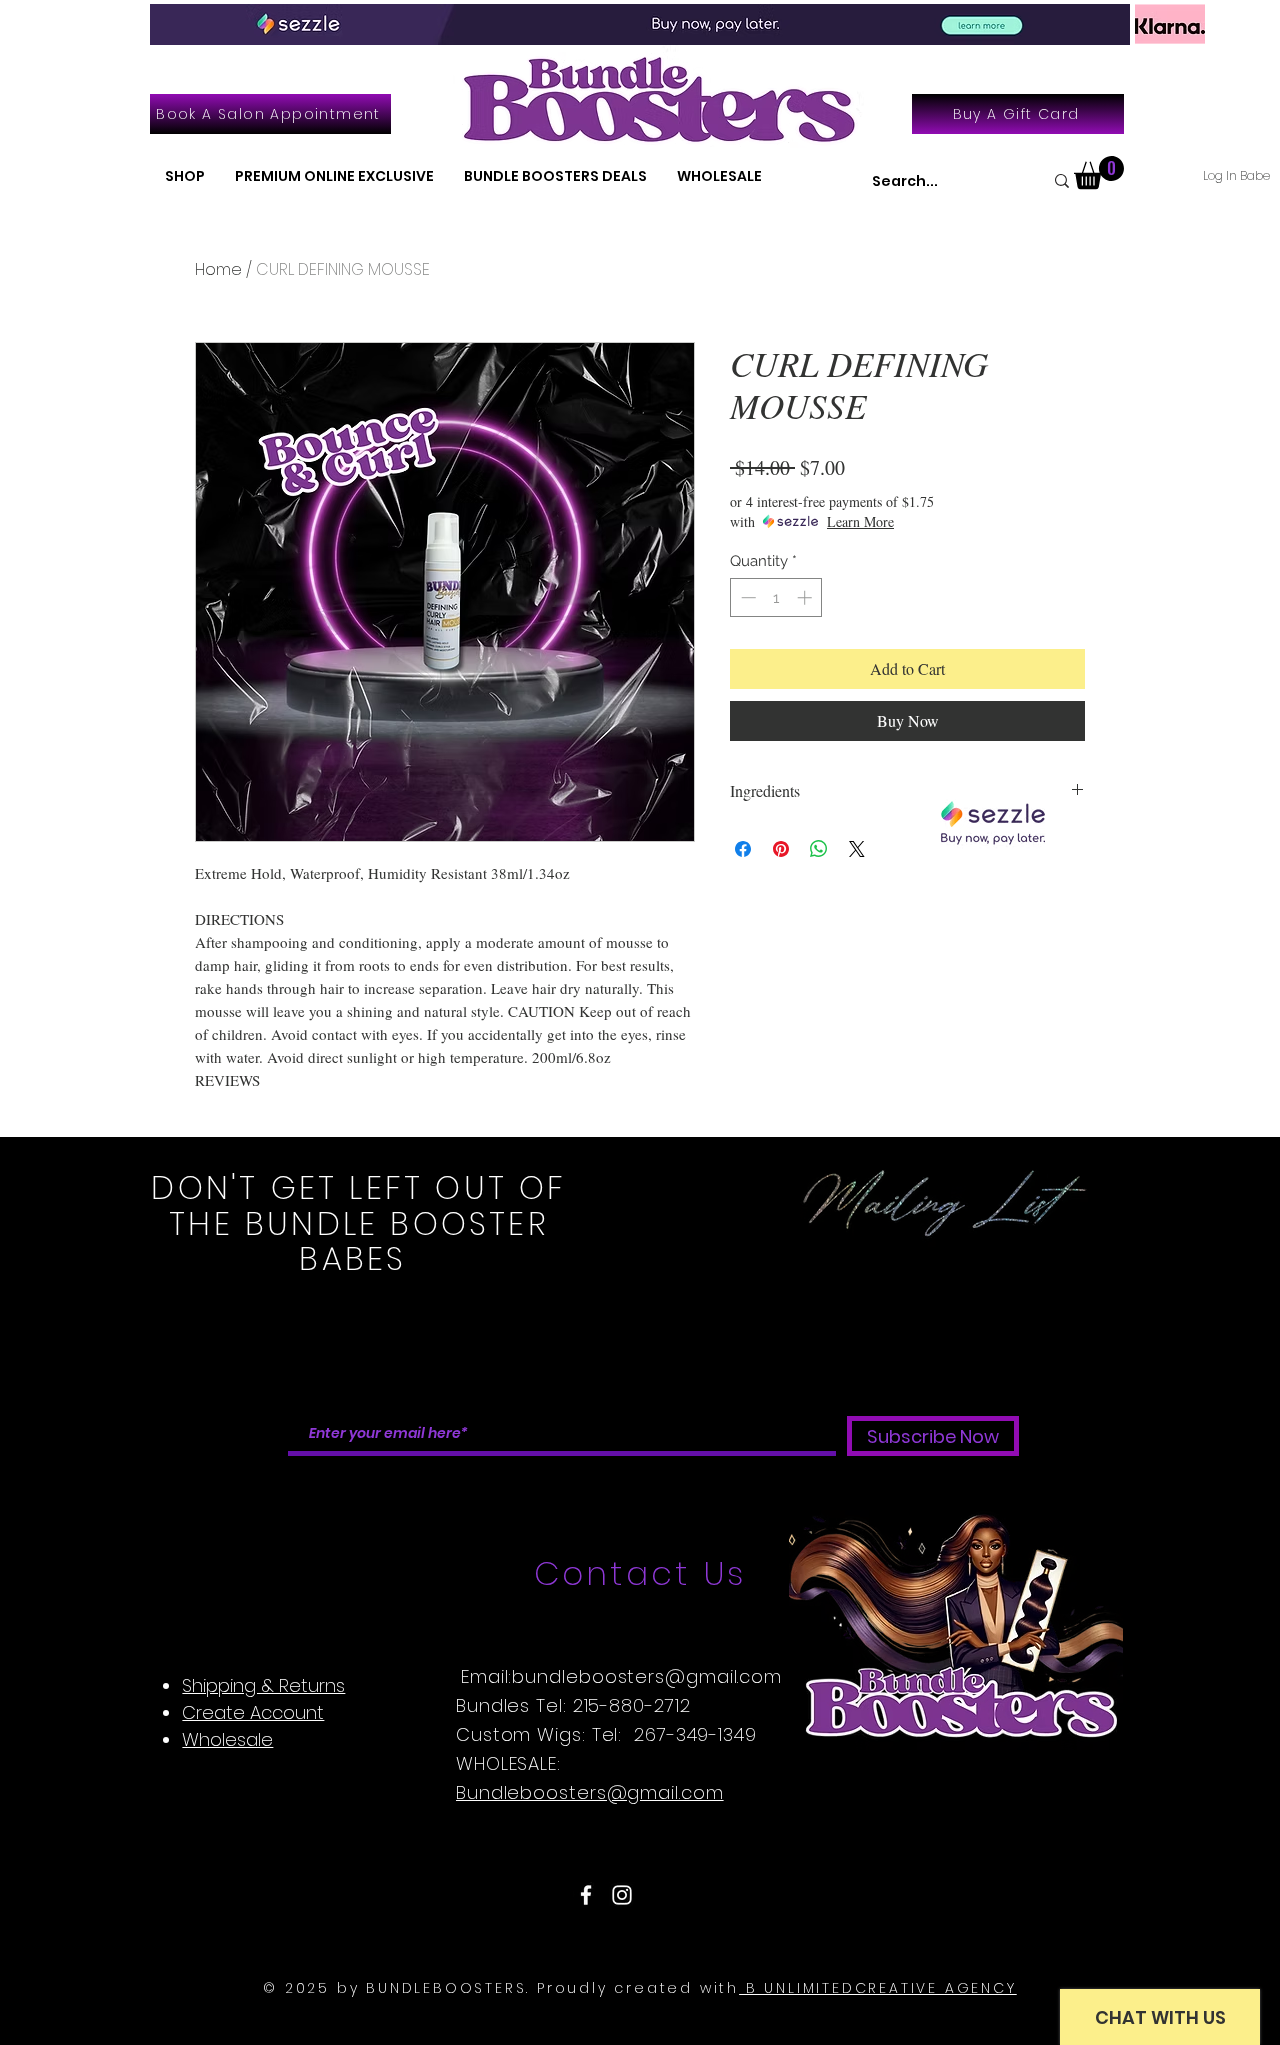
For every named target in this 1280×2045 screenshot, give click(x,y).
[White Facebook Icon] (586, 1895)
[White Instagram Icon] (622, 1895)
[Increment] (806, 597)
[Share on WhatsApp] (819, 849)
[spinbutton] (776, 597)
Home (218, 269)
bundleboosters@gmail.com (647, 1676)
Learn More (860, 521)
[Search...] (1062, 180)
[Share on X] (857, 849)
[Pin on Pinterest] (781, 849)
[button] (185, 176)
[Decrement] (746, 597)
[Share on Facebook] (743, 849)
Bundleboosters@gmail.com (590, 1792)
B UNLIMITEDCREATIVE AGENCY (878, 1988)
